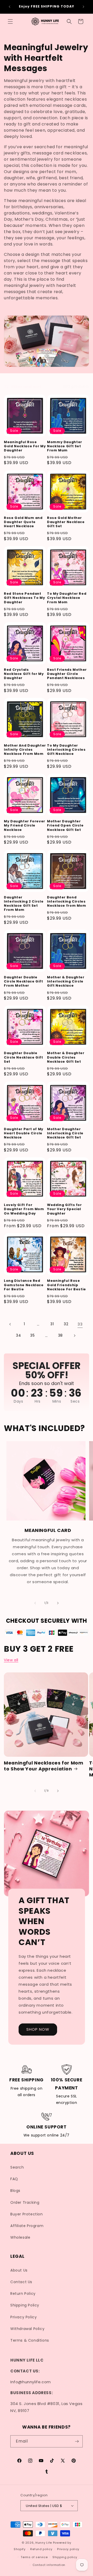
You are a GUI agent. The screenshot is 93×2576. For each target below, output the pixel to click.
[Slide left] (35, 1603)
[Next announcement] (83, 7)
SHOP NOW (38, 2029)
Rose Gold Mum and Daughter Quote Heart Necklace (23, 522)
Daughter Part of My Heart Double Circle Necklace (24, 1133)
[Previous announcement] (10, 7)
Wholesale (20, 2237)
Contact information (49, 2565)
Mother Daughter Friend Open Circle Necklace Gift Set (65, 825)
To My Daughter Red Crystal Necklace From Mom (67, 598)
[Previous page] (10, 1324)
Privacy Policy (24, 2317)
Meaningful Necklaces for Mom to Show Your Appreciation (44, 1766)
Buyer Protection (27, 2214)
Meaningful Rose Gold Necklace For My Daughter (25, 446)
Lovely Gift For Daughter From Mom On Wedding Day (24, 1209)
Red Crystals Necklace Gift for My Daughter (24, 674)
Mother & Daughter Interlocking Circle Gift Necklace (66, 981)
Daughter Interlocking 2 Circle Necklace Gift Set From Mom (24, 904)
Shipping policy (65, 2557)
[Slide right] (58, 1603)
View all (11, 1660)
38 (60, 1335)
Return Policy (23, 2294)
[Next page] (74, 1336)
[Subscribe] (77, 2441)
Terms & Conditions (30, 2340)
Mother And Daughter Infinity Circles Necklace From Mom (25, 750)
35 (32, 1335)
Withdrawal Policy (27, 2329)
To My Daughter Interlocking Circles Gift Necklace (66, 750)
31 (52, 1324)
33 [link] (80, 1324)
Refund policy (41, 2549)
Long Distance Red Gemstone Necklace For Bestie (24, 1285)
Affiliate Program (27, 2226)
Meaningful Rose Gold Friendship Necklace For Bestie (67, 1285)
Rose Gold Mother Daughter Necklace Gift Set (66, 522)
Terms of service (34, 2557)
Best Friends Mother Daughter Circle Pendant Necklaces (67, 674)
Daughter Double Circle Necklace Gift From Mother (24, 981)
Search (17, 2167)
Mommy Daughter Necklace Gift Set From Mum (65, 446)
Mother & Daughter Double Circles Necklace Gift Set (66, 1057)
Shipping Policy (25, 2305)
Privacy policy (68, 2549)
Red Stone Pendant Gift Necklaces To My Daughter (25, 598)
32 (66, 1324)
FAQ (14, 2179)
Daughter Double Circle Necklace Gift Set (24, 1057)
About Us (19, 2270)
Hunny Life (44, 2543)
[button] (10, 21)
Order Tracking (25, 2202)
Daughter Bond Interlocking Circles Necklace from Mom (67, 902)
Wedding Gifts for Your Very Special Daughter (64, 1209)
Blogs (15, 2191)
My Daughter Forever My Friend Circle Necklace (25, 825)
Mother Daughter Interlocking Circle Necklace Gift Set (65, 1133)
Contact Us (21, 2282)
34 (18, 1335)
